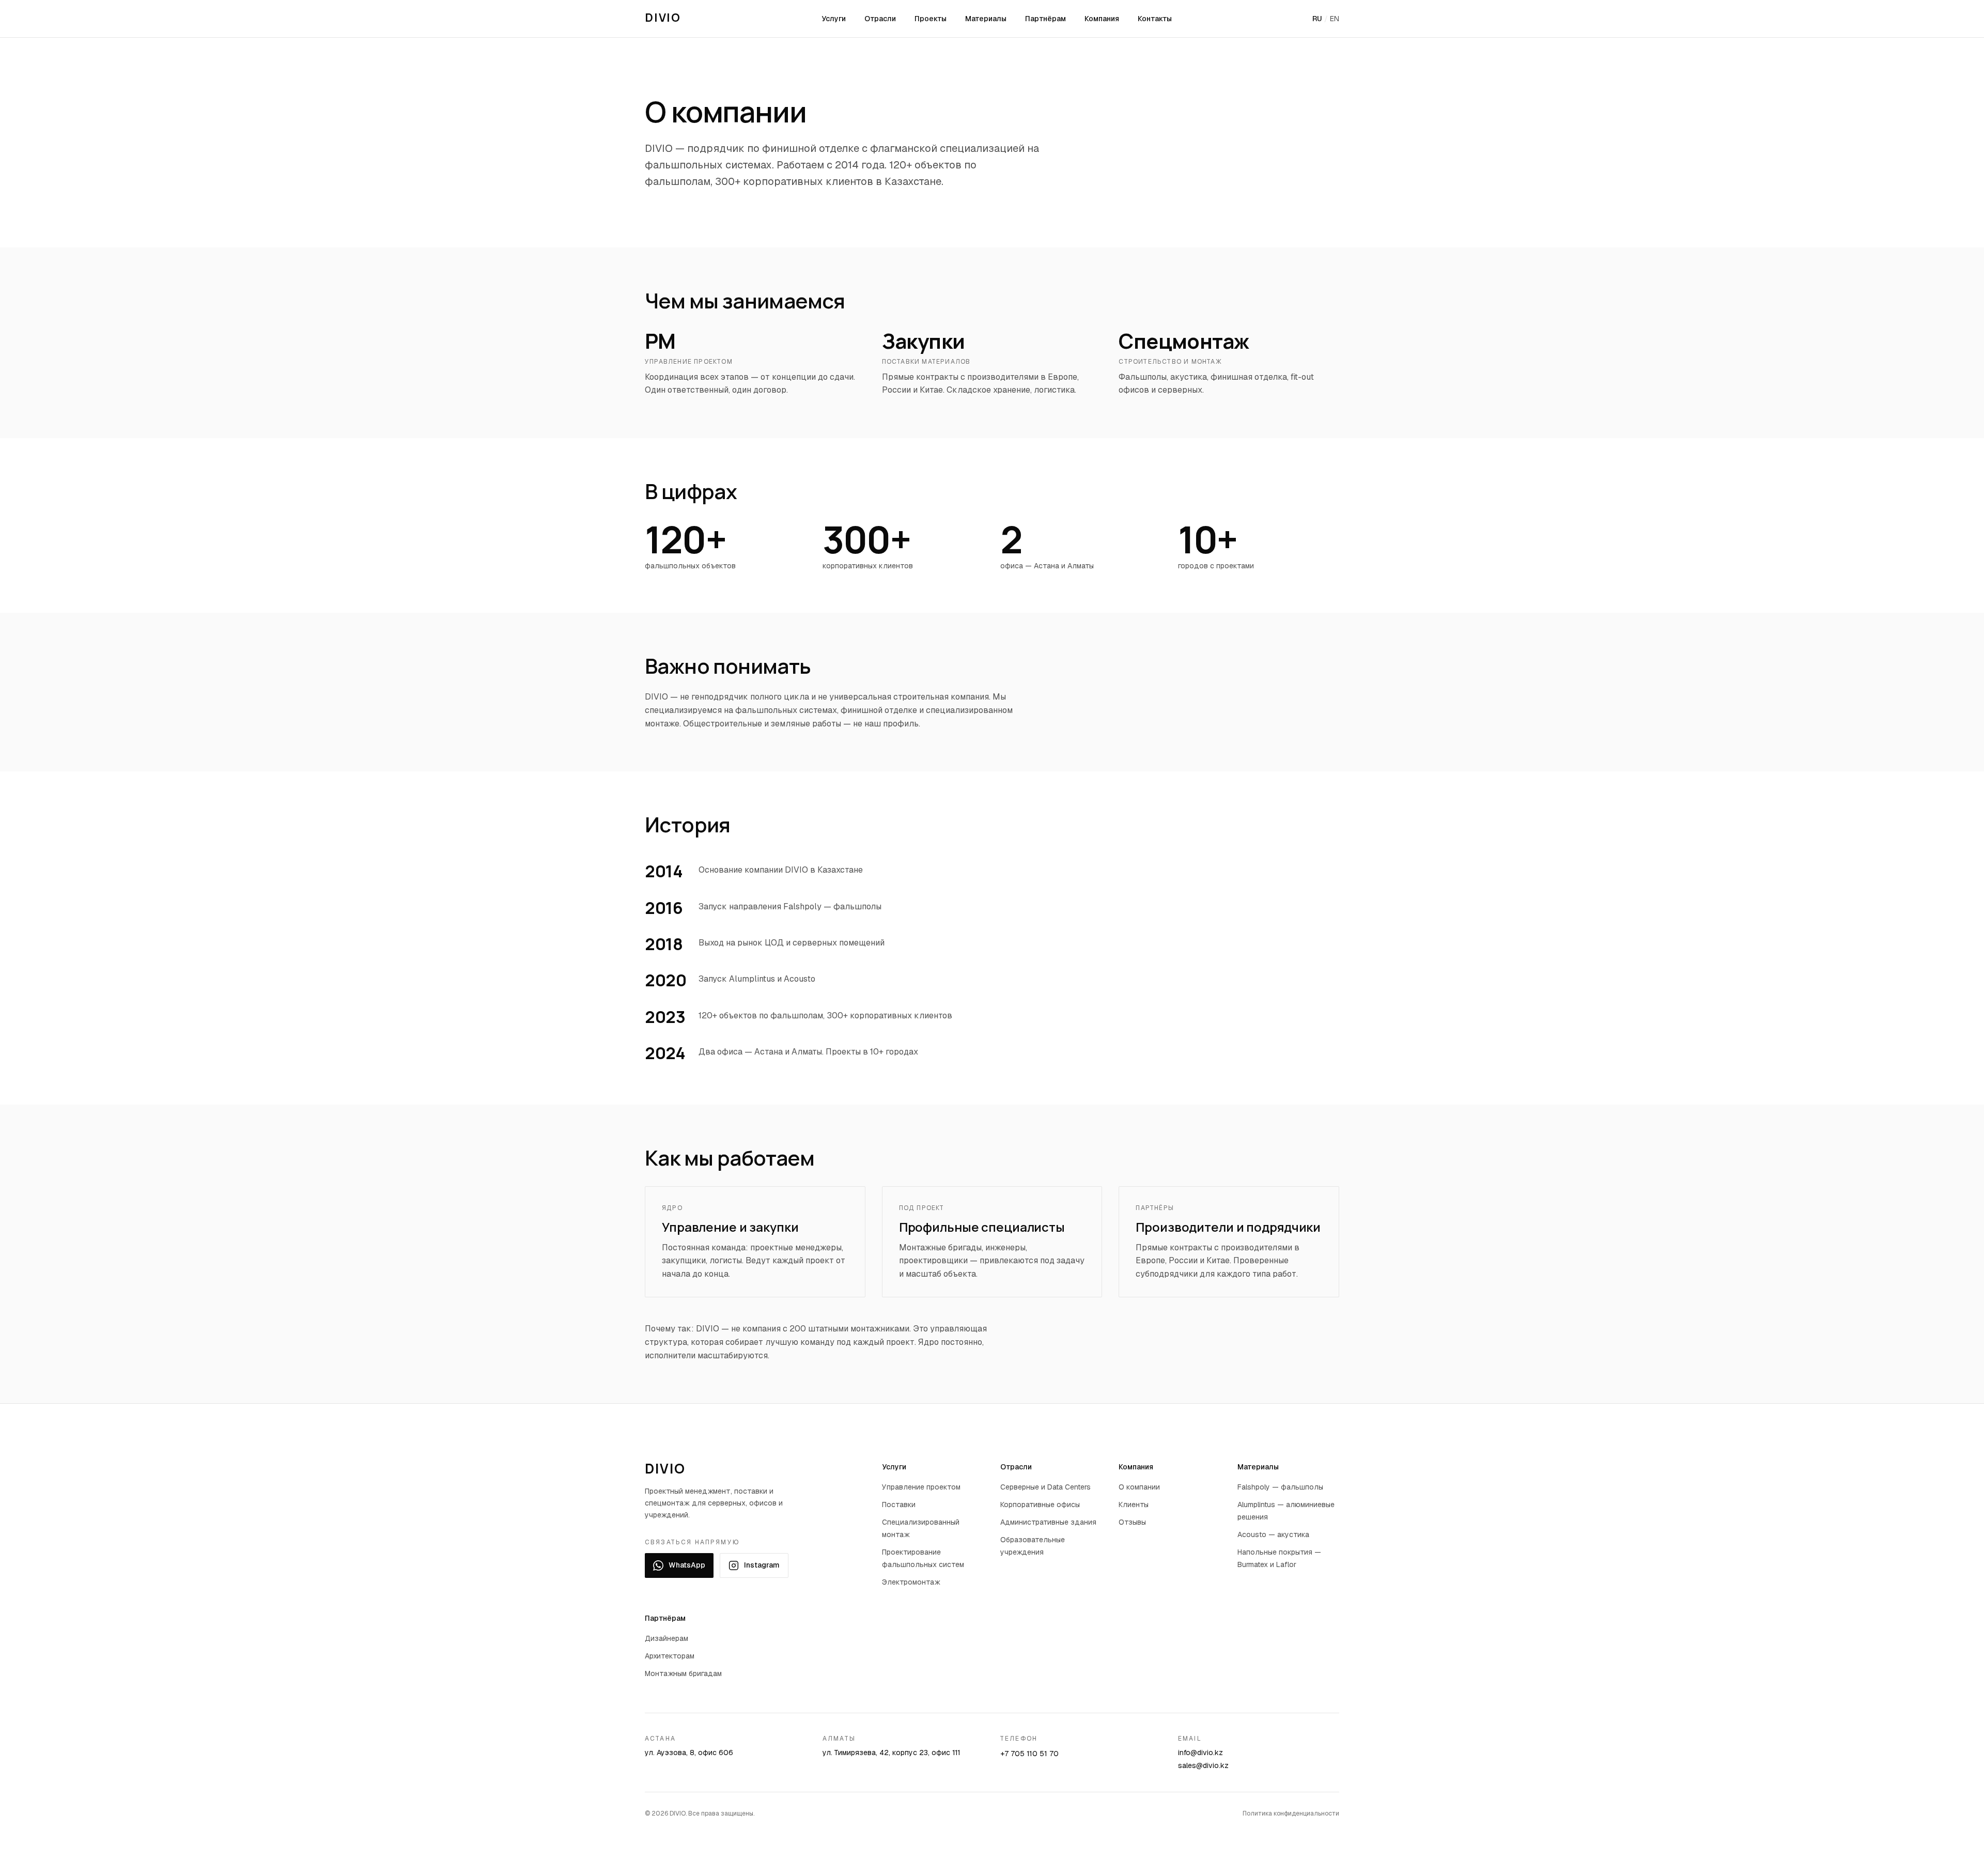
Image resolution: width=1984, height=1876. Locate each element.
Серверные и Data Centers (1045, 1487)
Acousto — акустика (1273, 1534)
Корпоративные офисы (1040, 1505)
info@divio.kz (1200, 1753)
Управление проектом (921, 1487)
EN (1335, 19)
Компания (1102, 19)
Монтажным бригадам (683, 1673)
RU (1317, 19)
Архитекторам (670, 1656)
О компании (1139, 1487)
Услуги (834, 19)
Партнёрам (1045, 19)
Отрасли (880, 19)
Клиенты (1134, 1505)
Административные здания (1048, 1522)
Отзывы (1132, 1522)
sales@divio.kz (1203, 1765)
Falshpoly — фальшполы (1280, 1487)
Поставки (899, 1505)
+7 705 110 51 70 (1029, 1754)
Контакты (1155, 19)
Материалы (986, 19)
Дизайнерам (667, 1638)
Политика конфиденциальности (1291, 1813)
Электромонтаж (911, 1582)
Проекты (931, 19)
